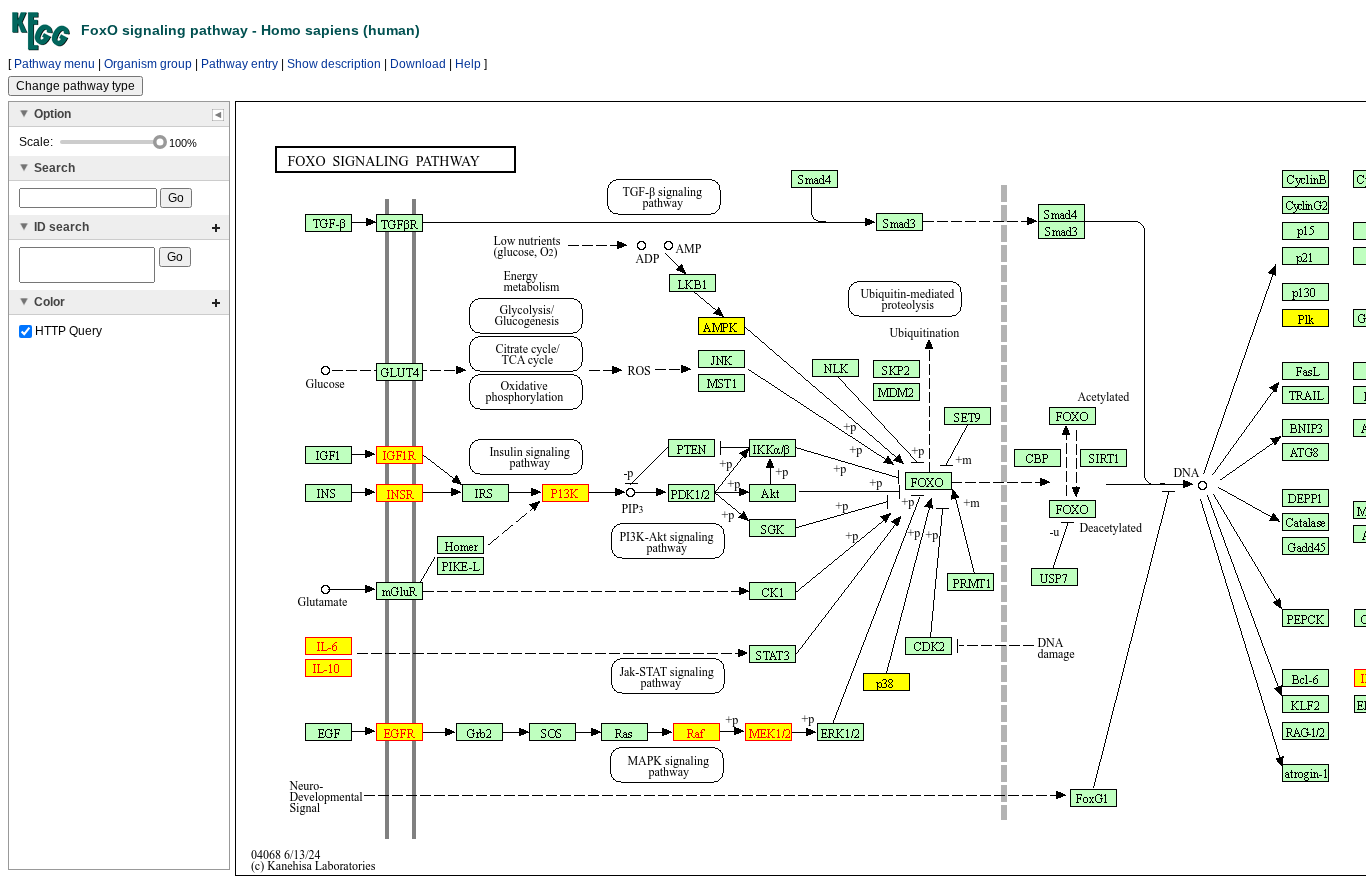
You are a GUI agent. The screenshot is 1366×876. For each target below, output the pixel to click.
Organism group (148, 64)
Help (468, 64)
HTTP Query (67, 331)
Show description (334, 64)
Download (418, 64)
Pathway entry (239, 64)
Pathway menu (54, 64)
